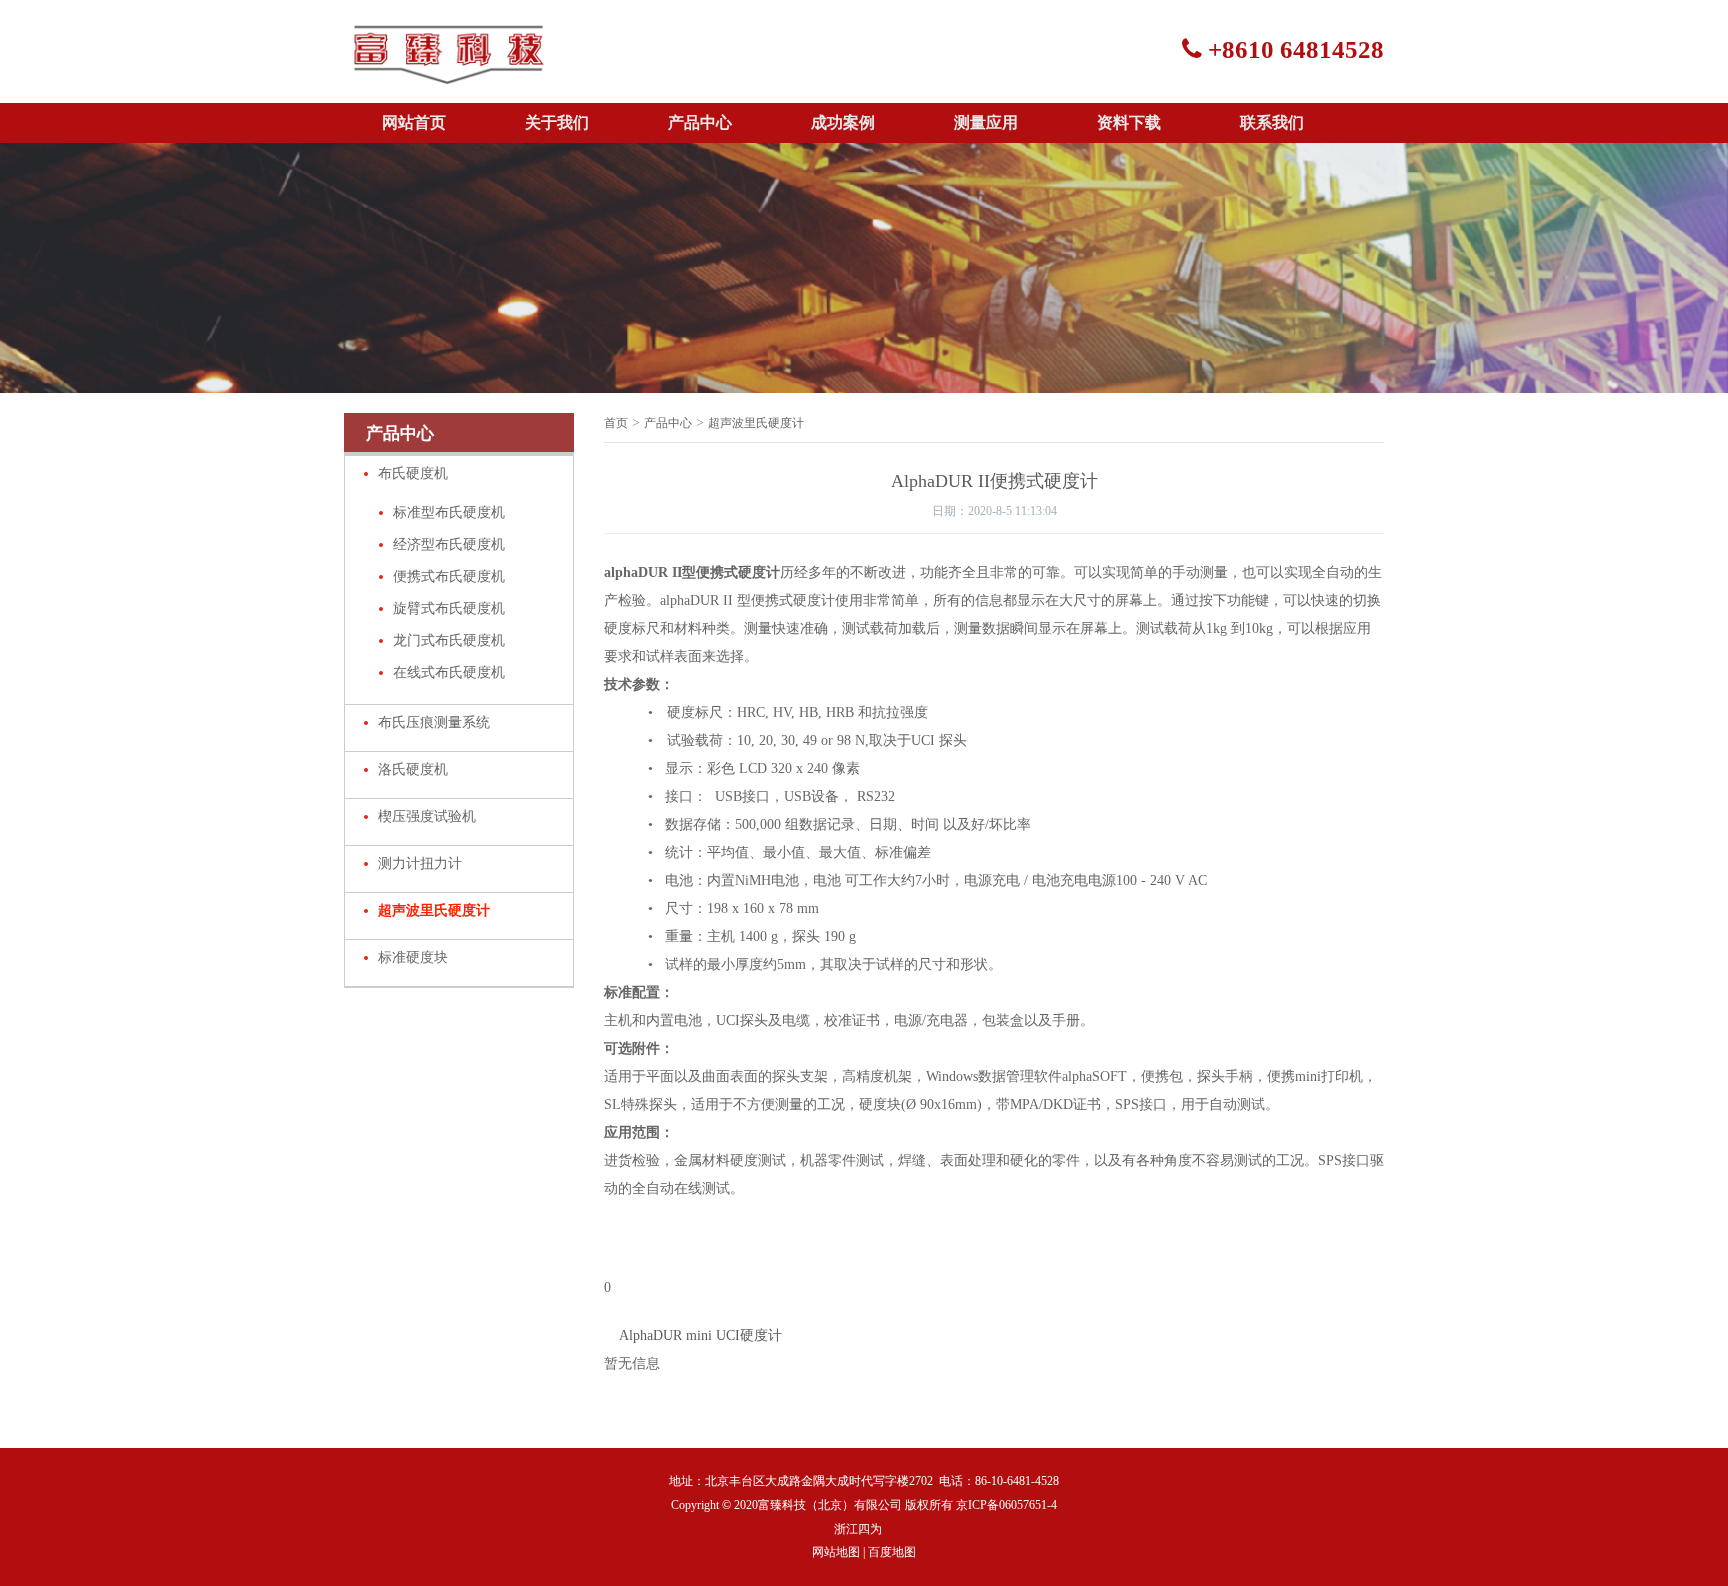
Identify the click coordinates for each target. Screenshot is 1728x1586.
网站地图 (836, 1552)
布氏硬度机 (413, 473)
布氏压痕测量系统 (434, 722)
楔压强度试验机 (427, 816)
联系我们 (1272, 122)
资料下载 (1129, 122)
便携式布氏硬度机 (449, 576)
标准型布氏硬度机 (449, 512)
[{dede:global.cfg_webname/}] (449, 70)
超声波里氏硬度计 (434, 910)
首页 (616, 423)
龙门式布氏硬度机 (449, 640)
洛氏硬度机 (413, 769)
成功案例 (843, 122)
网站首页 (414, 122)
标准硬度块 (413, 957)
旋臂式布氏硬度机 (449, 608)
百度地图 (892, 1552)
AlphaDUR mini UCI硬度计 (700, 1335)
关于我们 (557, 122)
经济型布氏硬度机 (449, 544)
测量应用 (986, 122)
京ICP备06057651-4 (1006, 1505)
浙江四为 (858, 1529)
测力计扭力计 (420, 863)
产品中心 (700, 122)
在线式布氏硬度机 (449, 672)
